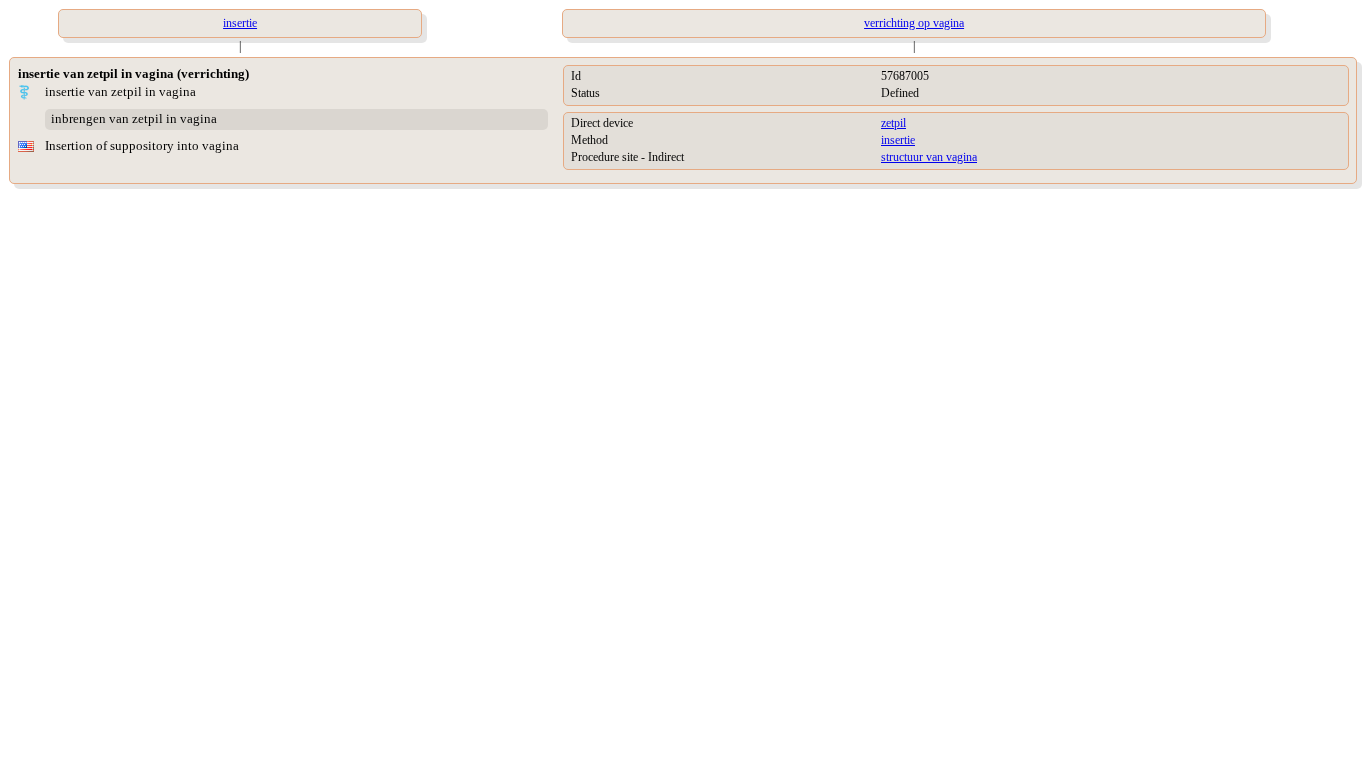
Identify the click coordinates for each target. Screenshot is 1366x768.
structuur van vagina (929, 157)
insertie (898, 140)
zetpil (893, 123)
